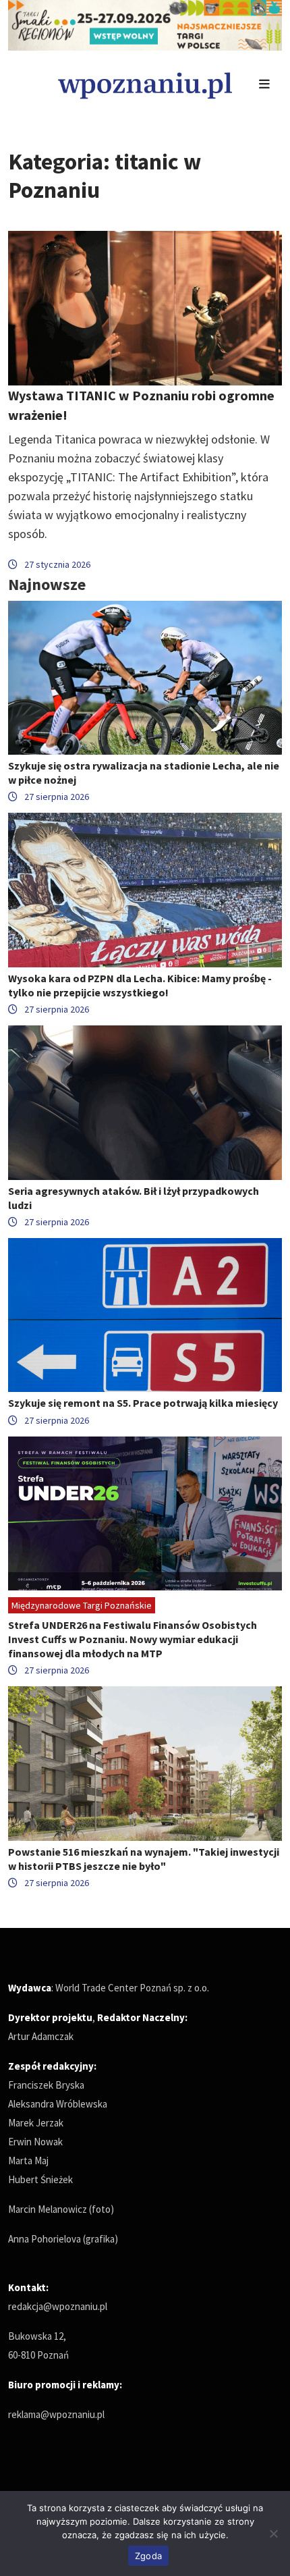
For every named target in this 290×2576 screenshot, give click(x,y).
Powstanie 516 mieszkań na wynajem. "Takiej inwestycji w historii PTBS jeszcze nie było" (144, 1859)
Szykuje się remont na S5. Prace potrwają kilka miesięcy (143, 1403)
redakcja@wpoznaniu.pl (58, 2306)
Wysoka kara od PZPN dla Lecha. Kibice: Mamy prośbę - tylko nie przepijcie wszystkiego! (140, 985)
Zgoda (148, 2556)
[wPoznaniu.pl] (145, 84)
